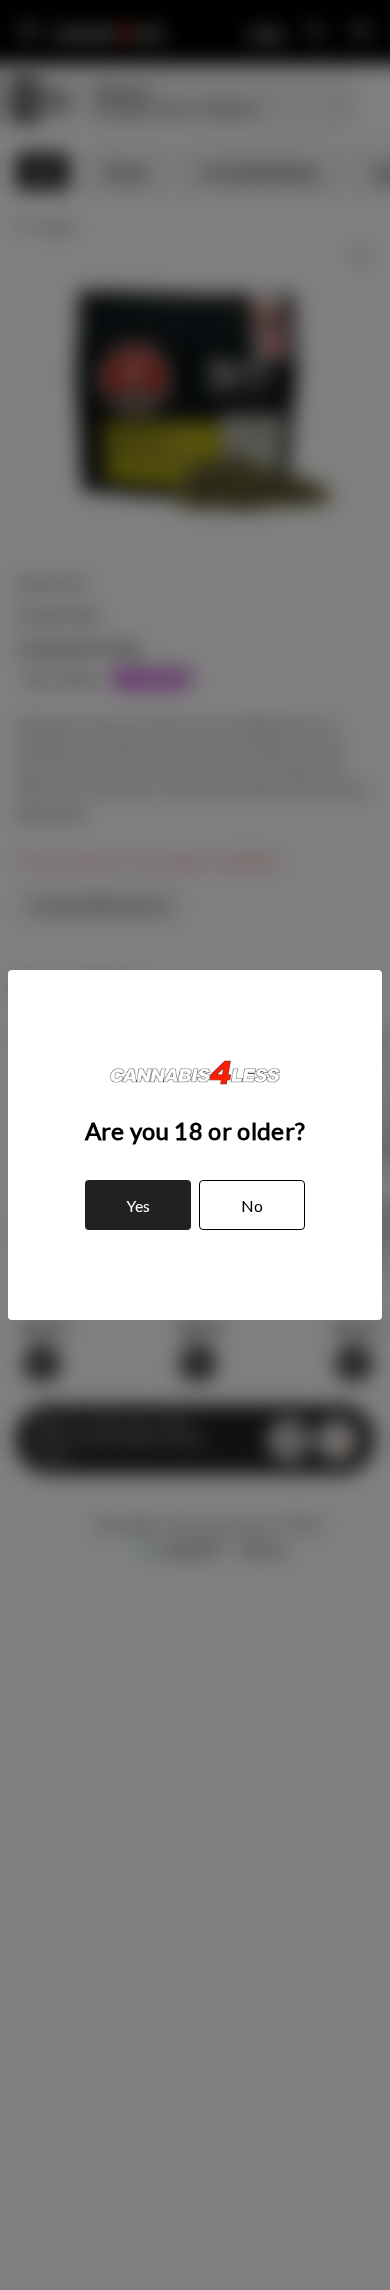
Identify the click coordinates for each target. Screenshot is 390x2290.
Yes (138, 1205)
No (252, 1205)
